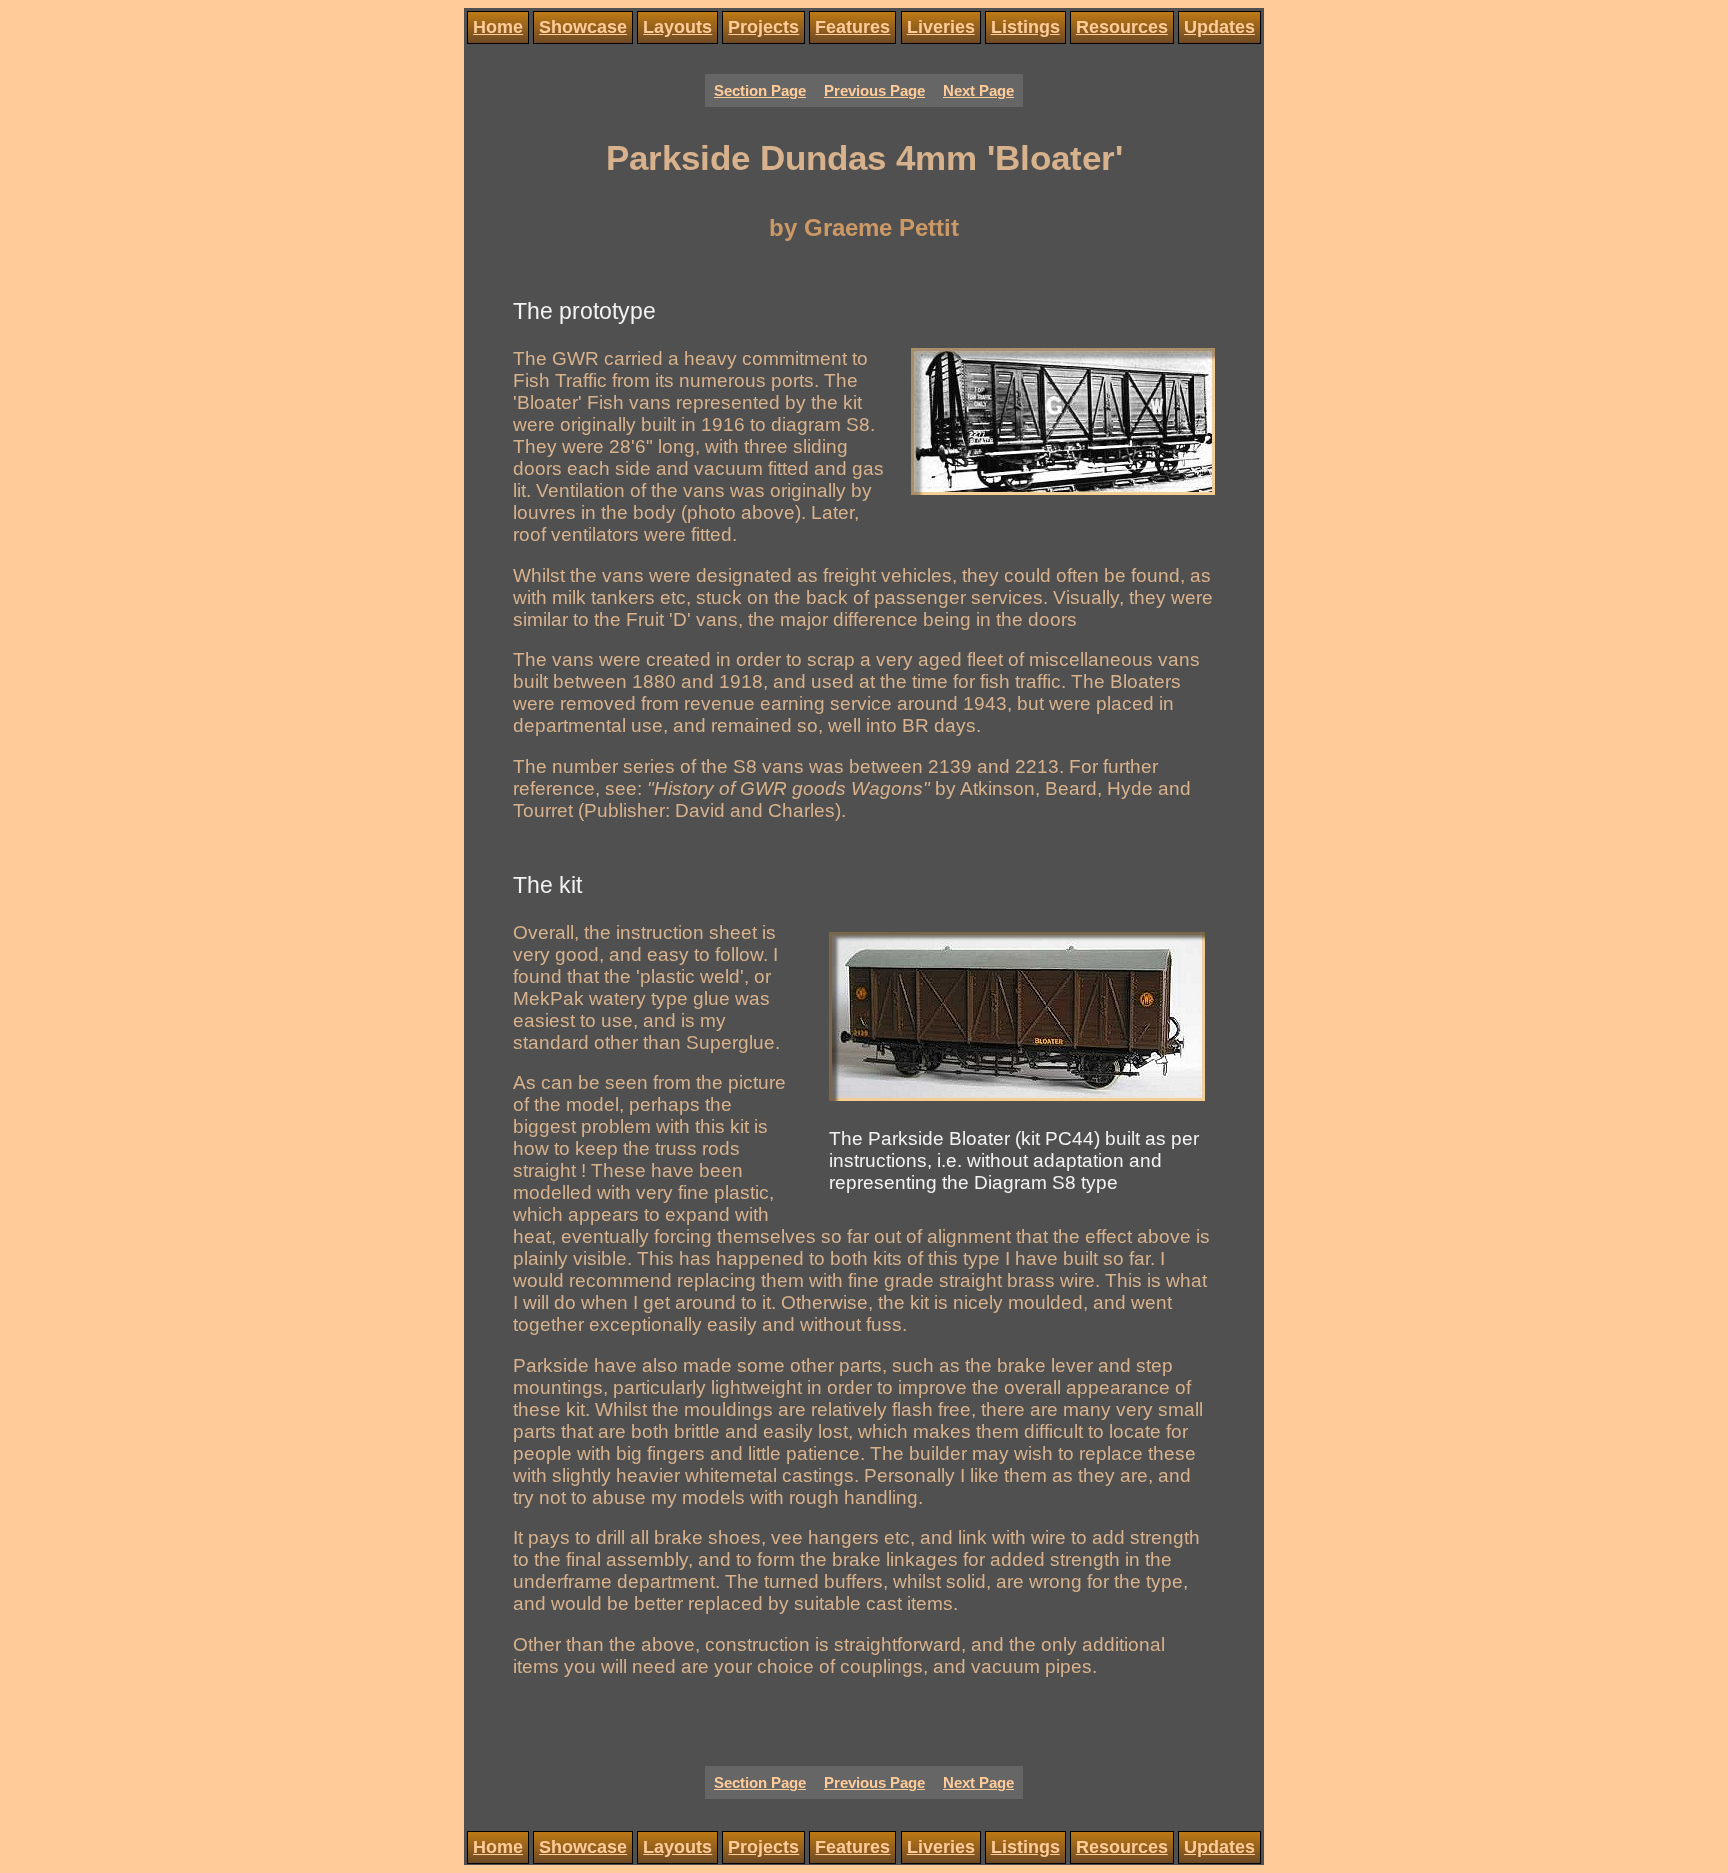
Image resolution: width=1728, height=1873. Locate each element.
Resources (1122, 27)
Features (852, 27)
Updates (1219, 27)
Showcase (583, 27)
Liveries (941, 27)
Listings (1025, 27)
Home (498, 27)
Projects (763, 27)
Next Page (978, 91)
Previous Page (874, 91)
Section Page (760, 91)
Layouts (677, 27)
